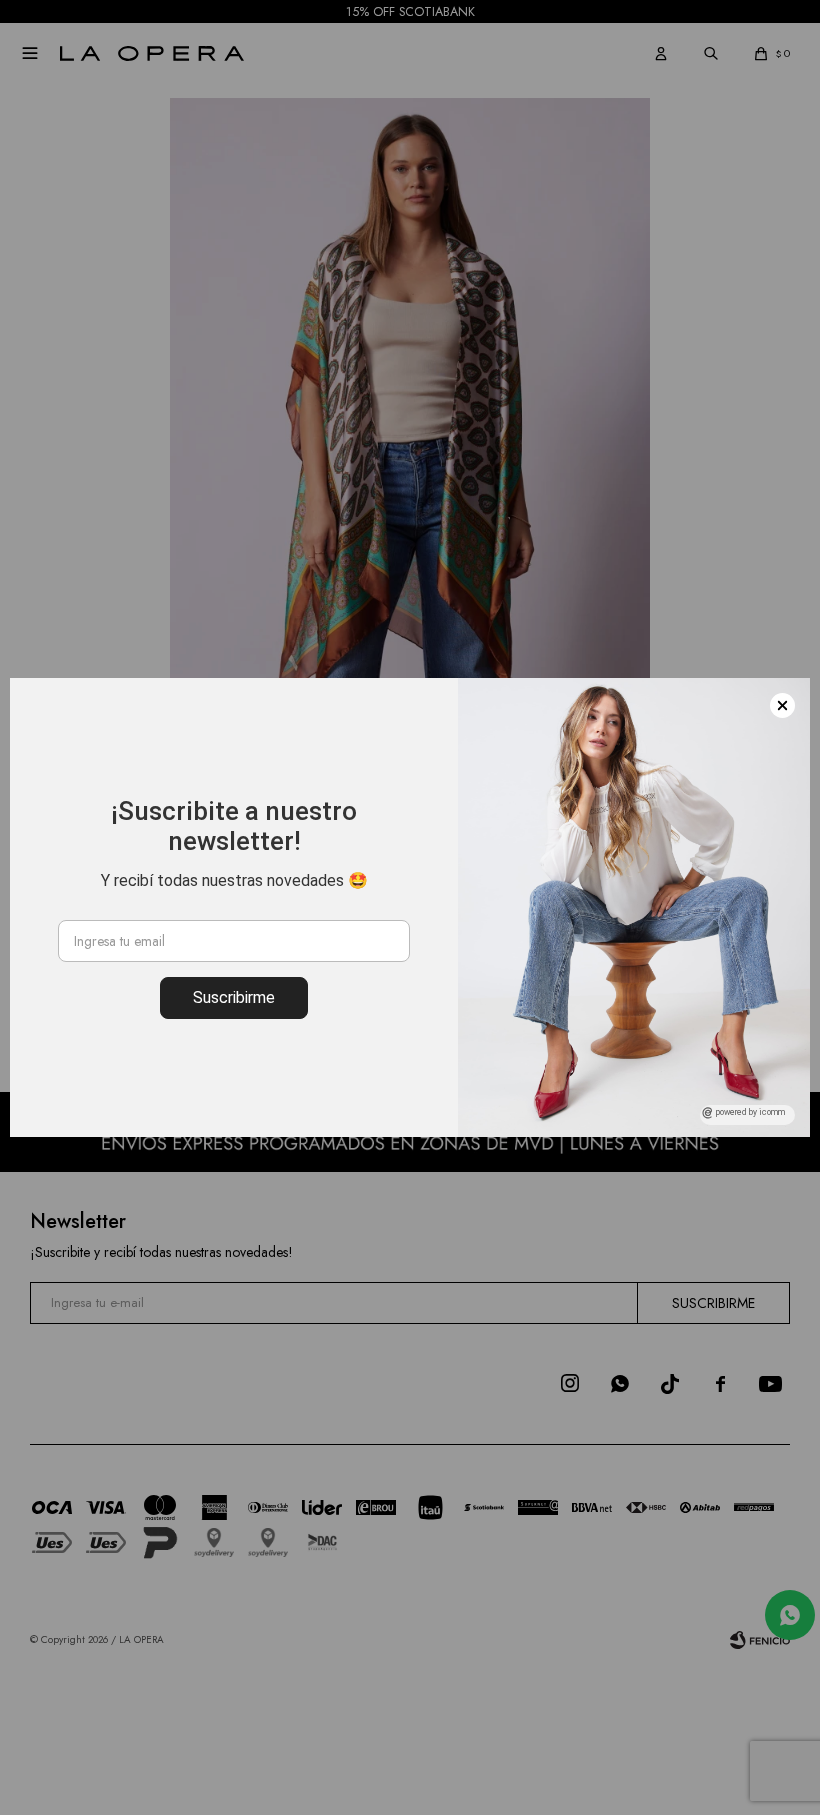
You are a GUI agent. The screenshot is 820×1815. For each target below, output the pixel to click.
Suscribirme (234, 997)
